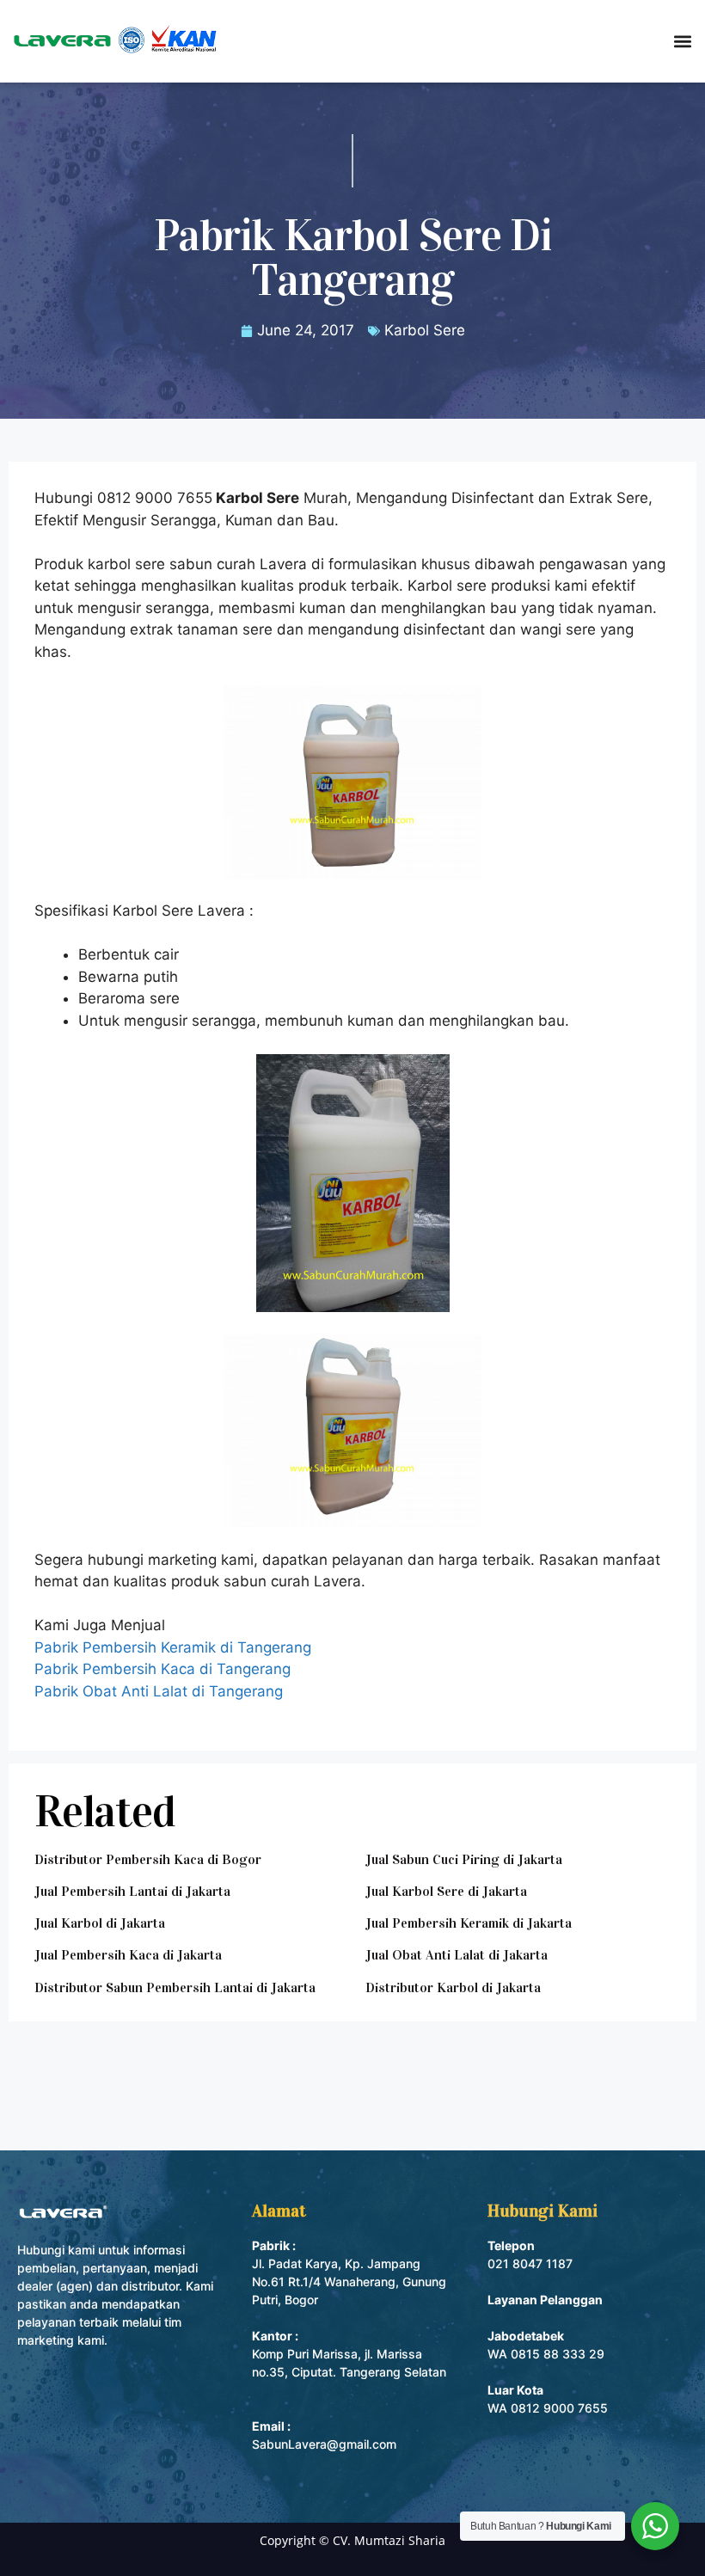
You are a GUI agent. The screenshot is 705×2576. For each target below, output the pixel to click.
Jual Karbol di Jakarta (100, 1923)
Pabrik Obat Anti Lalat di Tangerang (159, 1691)
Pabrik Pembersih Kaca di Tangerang (162, 1669)
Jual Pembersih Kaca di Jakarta (128, 1955)
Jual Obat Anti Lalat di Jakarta (457, 1955)
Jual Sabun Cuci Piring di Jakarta (464, 1859)
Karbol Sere (425, 330)
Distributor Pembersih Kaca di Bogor (148, 1859)
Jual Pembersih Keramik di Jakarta (469, 1923)
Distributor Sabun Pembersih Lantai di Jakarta (175, 1987)
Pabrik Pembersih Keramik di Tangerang (173, 1647)
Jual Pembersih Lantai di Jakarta (132, 1891)
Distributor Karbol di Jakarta (453, 1987)
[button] (682, 41)
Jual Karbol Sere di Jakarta (446, 1891)
